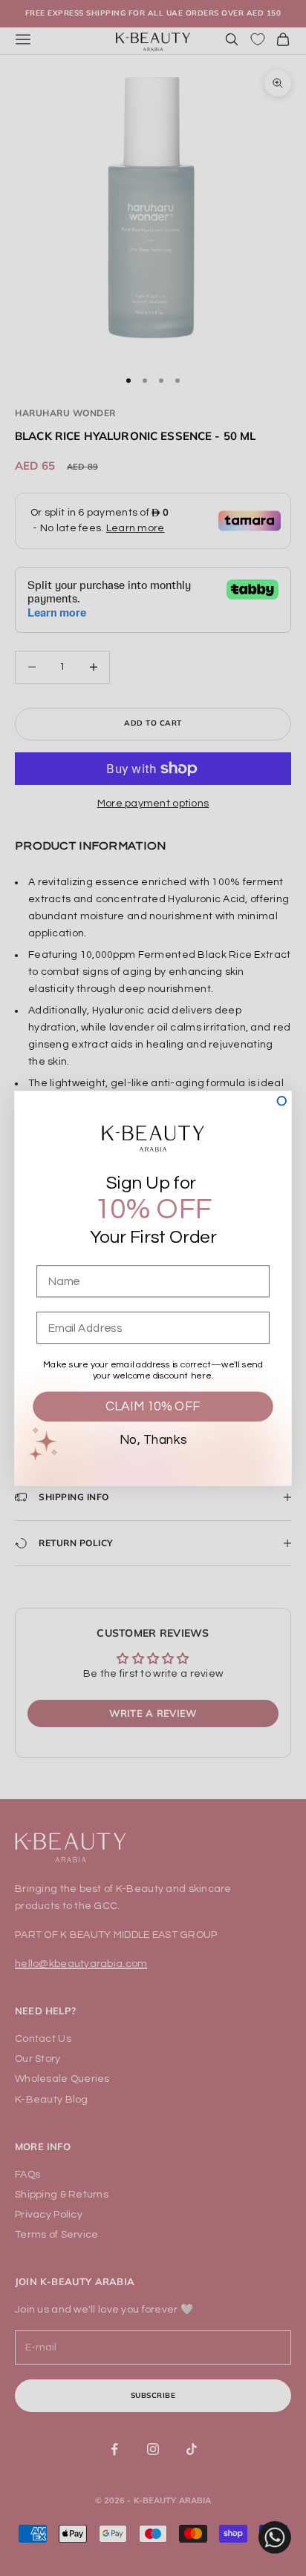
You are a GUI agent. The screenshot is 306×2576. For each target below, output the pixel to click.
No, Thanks (153, 1439)
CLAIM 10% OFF (153, 1406)
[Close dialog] (281, 1101)
